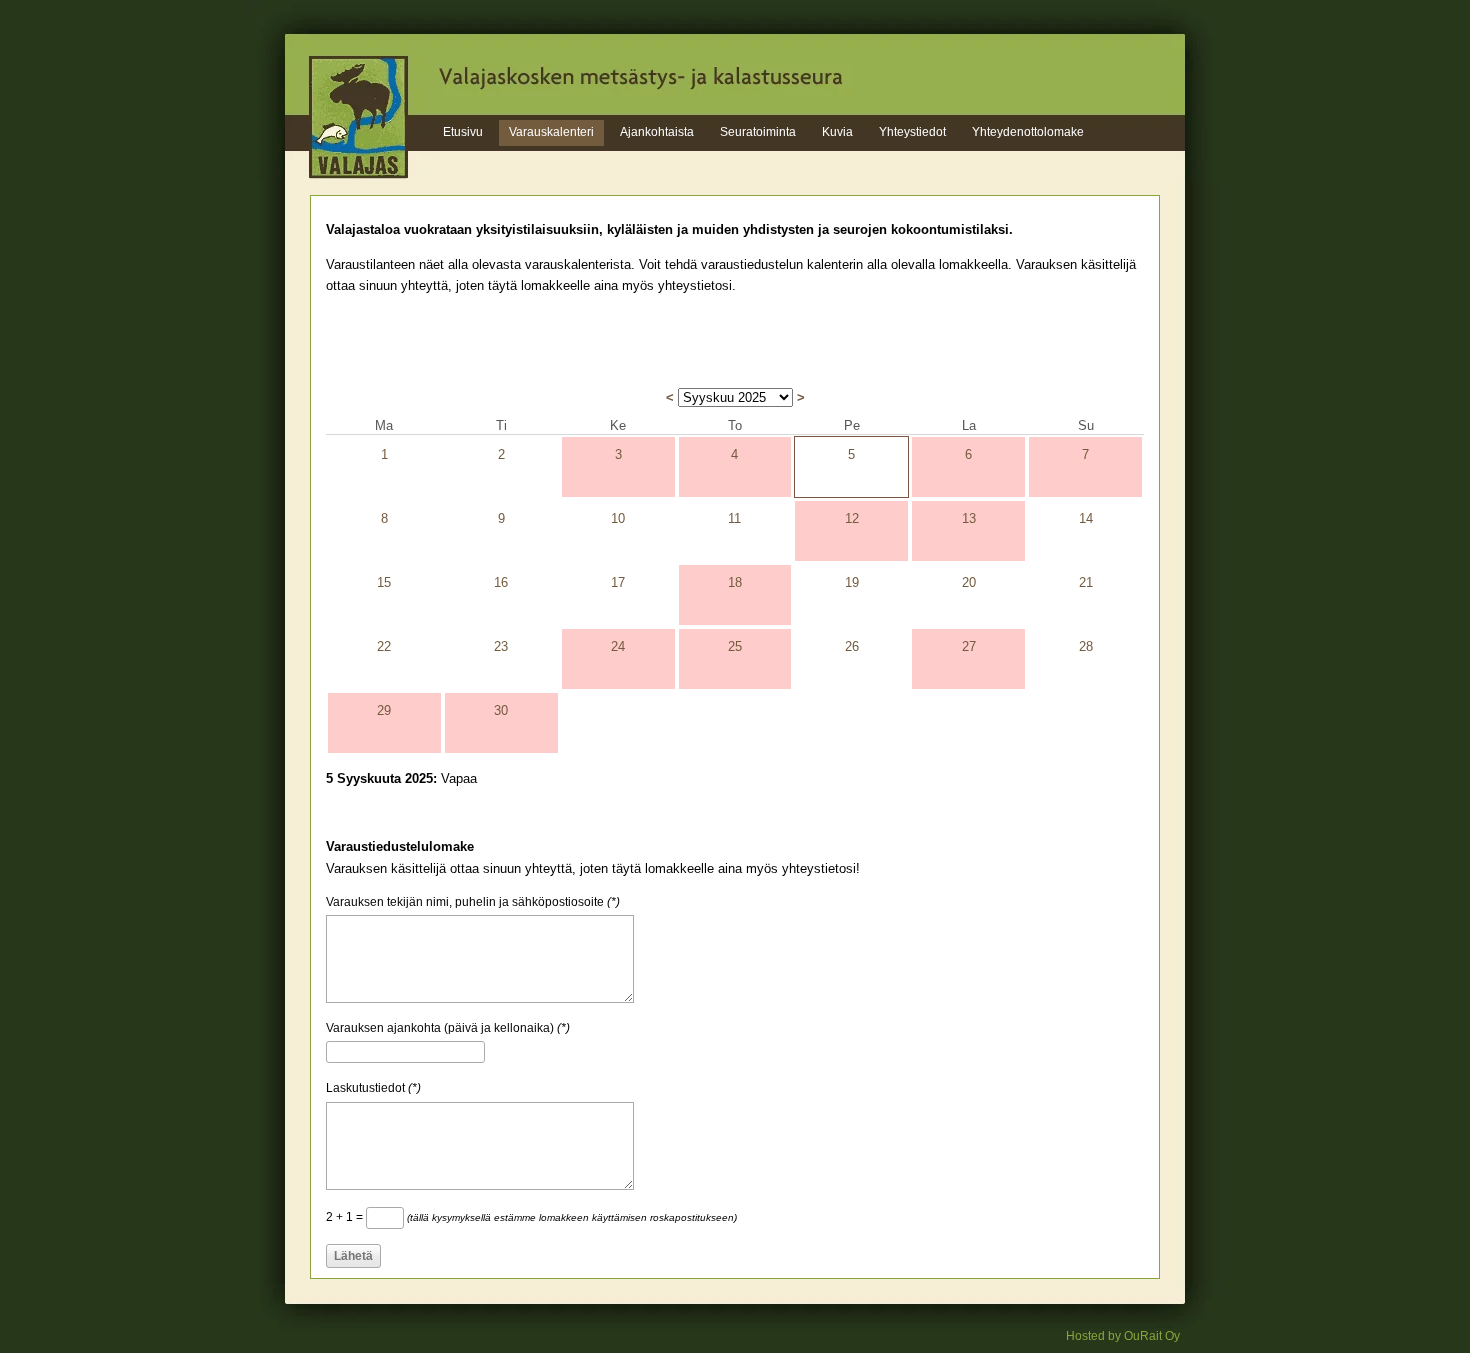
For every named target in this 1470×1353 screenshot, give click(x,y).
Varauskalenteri (551, 132)
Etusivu (463, 132)
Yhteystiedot (912, 132)
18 (735, 582)
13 (969, 518)
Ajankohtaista (657, 132)
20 (969, 582)
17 (618, 582)
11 (734, 518)
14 (1086, 518)
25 (735, 646)
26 (852, 646)
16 (501, 582)
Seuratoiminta (758, 132)
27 (969, 646)
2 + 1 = (531, 1217)
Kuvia (837, 132)
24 (618, 646)
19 (852, 582)
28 (1086, 646)
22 (384, 646)
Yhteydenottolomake (1028, 132)
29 (384, 710)
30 (501, 710)
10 (618, 518)
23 (501, 646)
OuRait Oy (1152, 1336)
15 (384, 582)
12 (852, 518)
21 (1086, 582)
